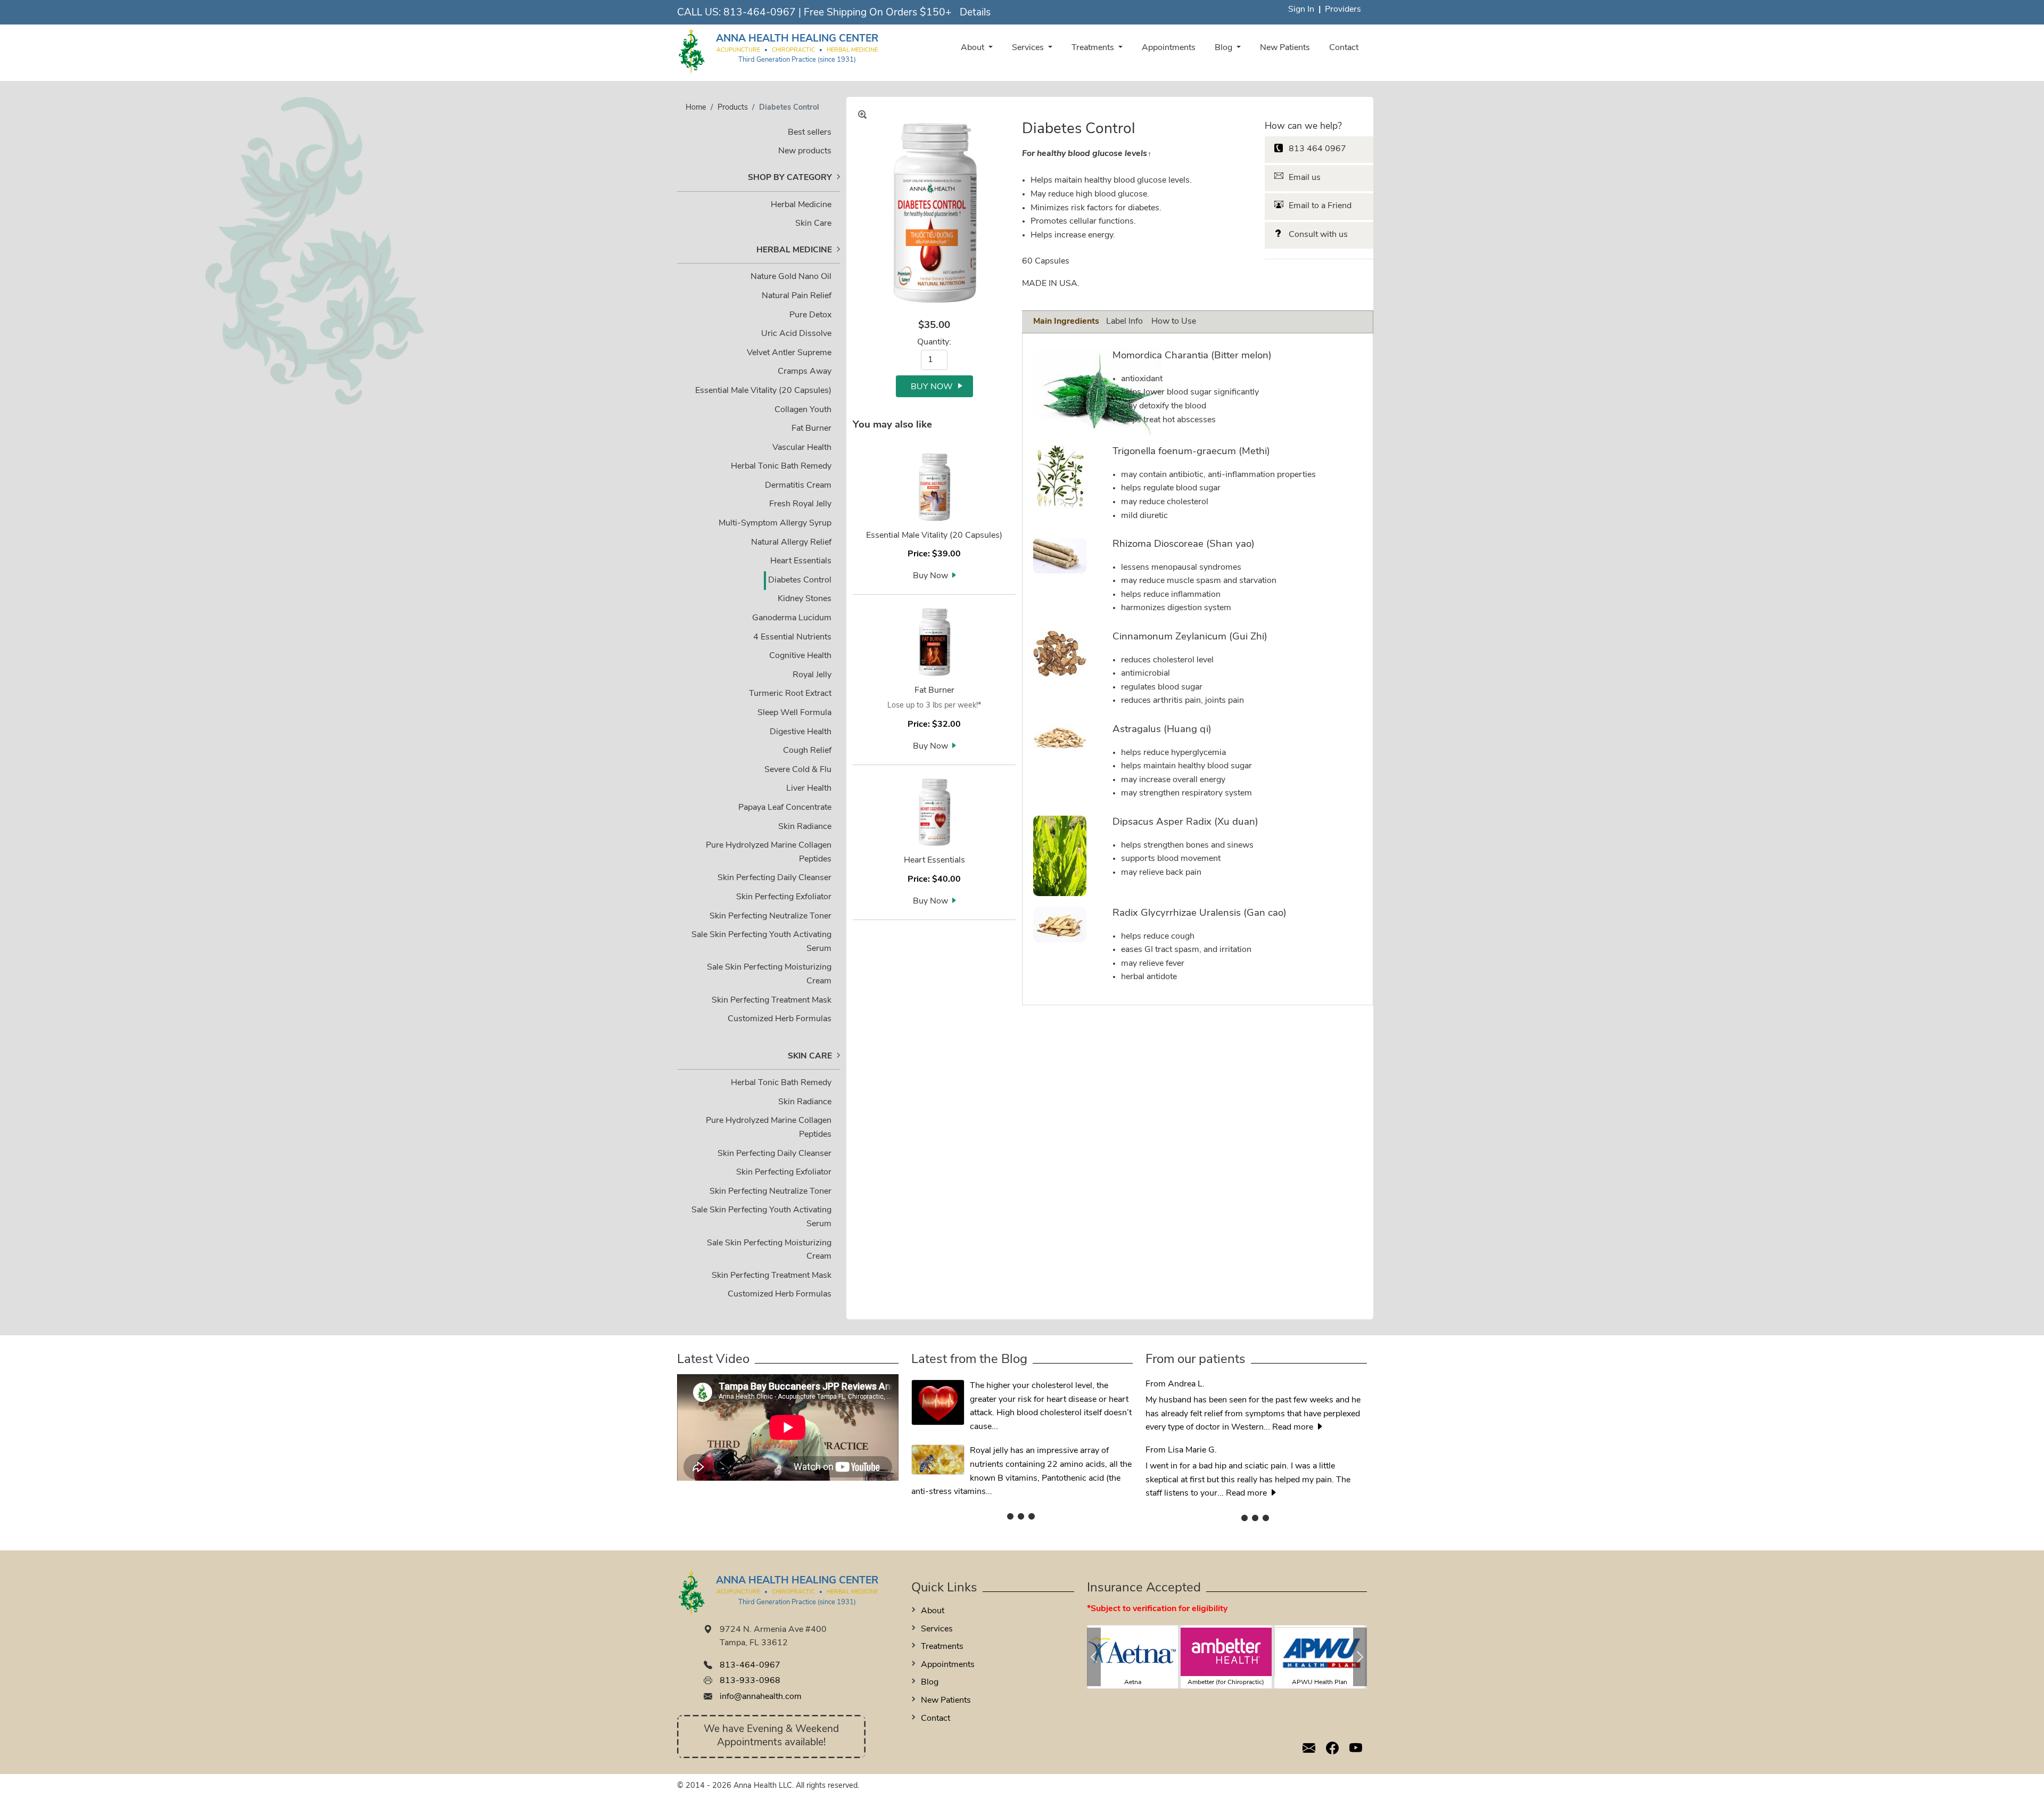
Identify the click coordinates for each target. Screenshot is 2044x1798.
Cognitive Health (800, 656)
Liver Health (809, 789)
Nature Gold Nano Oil (791, 277)
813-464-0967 (760, 13)
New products (805, 151)
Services (1029, 48)
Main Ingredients (1066, 322)
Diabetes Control (800, 580)
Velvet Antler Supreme (789, 353)
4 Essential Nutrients (792, 637)
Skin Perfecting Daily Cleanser (774, 878)
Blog (1225, 48)
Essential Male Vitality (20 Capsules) (763, 391)
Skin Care (813, 224)
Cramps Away (805, 372)
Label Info (1124, 322)
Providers (1343, 10)
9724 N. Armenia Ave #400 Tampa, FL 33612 (773, 1637)
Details (975, 13)
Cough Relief (807, 751)
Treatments (1094, 48)
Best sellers (810, 133)
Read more (1294, 1427)
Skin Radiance (805, 827)
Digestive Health (801, 732)
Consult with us (1318, 235)
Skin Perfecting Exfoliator (784, 897)
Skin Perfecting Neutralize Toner (770, 916)
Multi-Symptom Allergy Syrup (775, 523)
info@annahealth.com (761, 1697)
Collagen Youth (803, 410)
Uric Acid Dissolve (796, 334)
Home (696, 108)
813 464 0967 (1317, 149)
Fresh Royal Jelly (800, 504)
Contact (1344, 48)
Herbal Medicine (801, 205)
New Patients (1285, 48)
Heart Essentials (801, 561)
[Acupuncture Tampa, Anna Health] (692, 51)
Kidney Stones (805, 599)
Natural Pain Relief (797, 296)
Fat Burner (811, 429)
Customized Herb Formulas (780, 1019)
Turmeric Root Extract (790, 694)
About (974, 48)
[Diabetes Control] (934, 212)
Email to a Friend (1320, 206)
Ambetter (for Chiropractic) (1226, 1682)
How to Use (1174, 322)
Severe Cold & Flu (798, 770)
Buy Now (930, 576)
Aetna (1133, 1682)
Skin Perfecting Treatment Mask (772, 1000)
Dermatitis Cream (798, 486)
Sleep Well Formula (794, 713)
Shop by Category (790, 178)
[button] (1094, 1657)
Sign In (1301, 10)
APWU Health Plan (1320, 1682)
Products (733, 108)
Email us (1305, 178)
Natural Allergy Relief (791, 543)
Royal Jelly (812, 675)
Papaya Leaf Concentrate (785, 808)
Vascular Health (802, 448)
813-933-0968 (750, 1681)
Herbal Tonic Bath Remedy (781, 466)
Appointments (1169, 48)
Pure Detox (810, 315)
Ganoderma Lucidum (792, 618)
